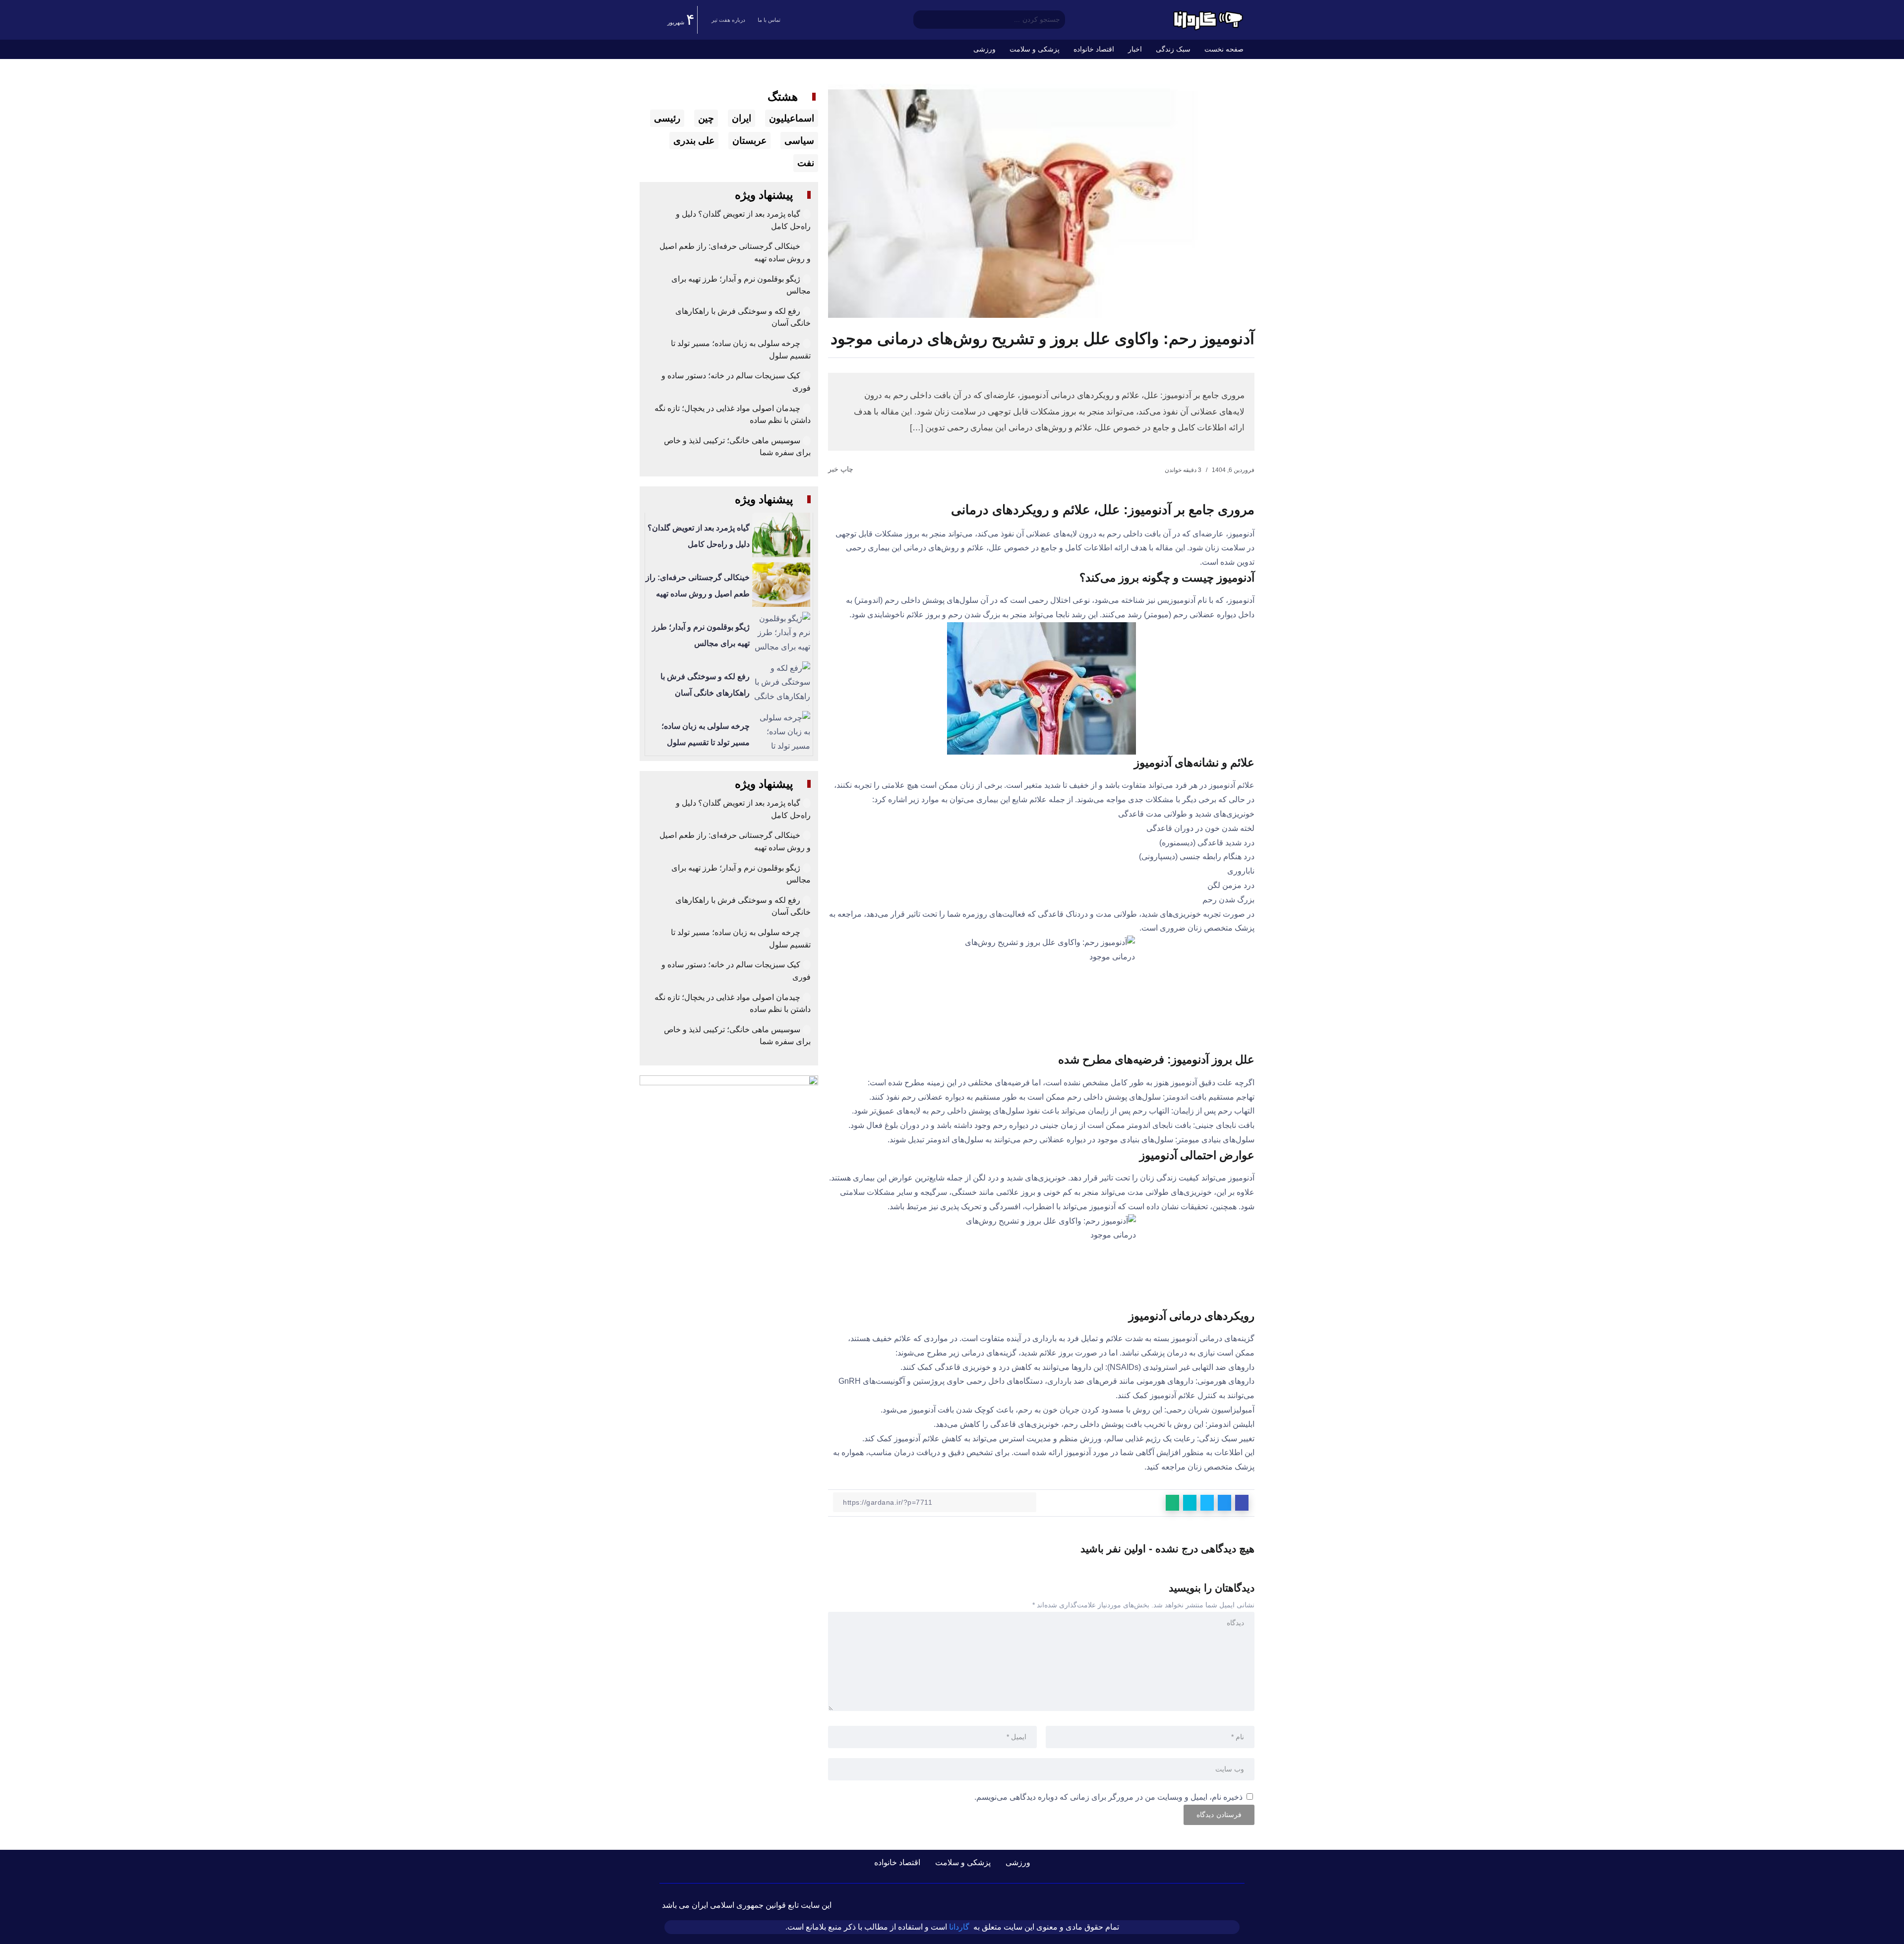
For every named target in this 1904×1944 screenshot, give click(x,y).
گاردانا (959, 1927)
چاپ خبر (842, 469)
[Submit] (921, 20)
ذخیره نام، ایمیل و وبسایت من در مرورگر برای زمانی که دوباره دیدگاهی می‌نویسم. (1108, 1797)
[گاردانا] (1207, 19)
